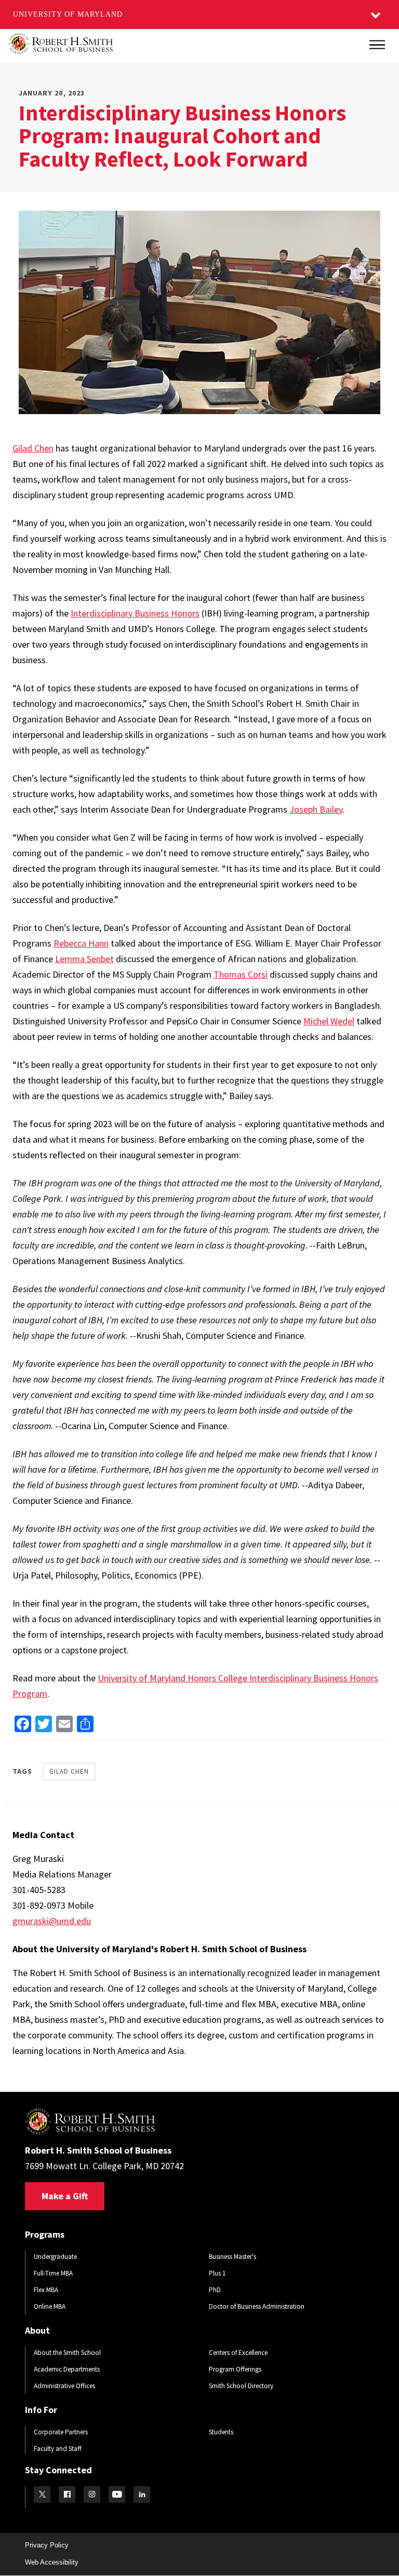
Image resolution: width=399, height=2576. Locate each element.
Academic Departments (67, 2369)
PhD (215, 2290)
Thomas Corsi (241, 974)
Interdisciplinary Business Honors (135, 613)
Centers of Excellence (238, 2353)
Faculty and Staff (58, 2449)
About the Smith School (67, 2353)
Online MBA (50, 2306)
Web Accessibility (52, 2562)
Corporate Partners (61, 2432)
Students (221, 2432)
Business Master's (232, 2257)
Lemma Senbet (84, 959)
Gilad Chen (33, 448)
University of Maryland (68, 14)
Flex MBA (46, 2290)
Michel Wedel (329, 1021)
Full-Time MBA (53, 2273)
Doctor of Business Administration (257, 2306)
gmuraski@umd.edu (52, 1921)
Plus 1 (217, 2273)
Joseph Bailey (316, 809)
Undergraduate (55, 2257)
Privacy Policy (47, 2545)
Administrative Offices (64, 2386)
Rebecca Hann (81, 943)
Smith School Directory (241, 2386)
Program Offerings (235, 2369)
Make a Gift (65, 2196)
